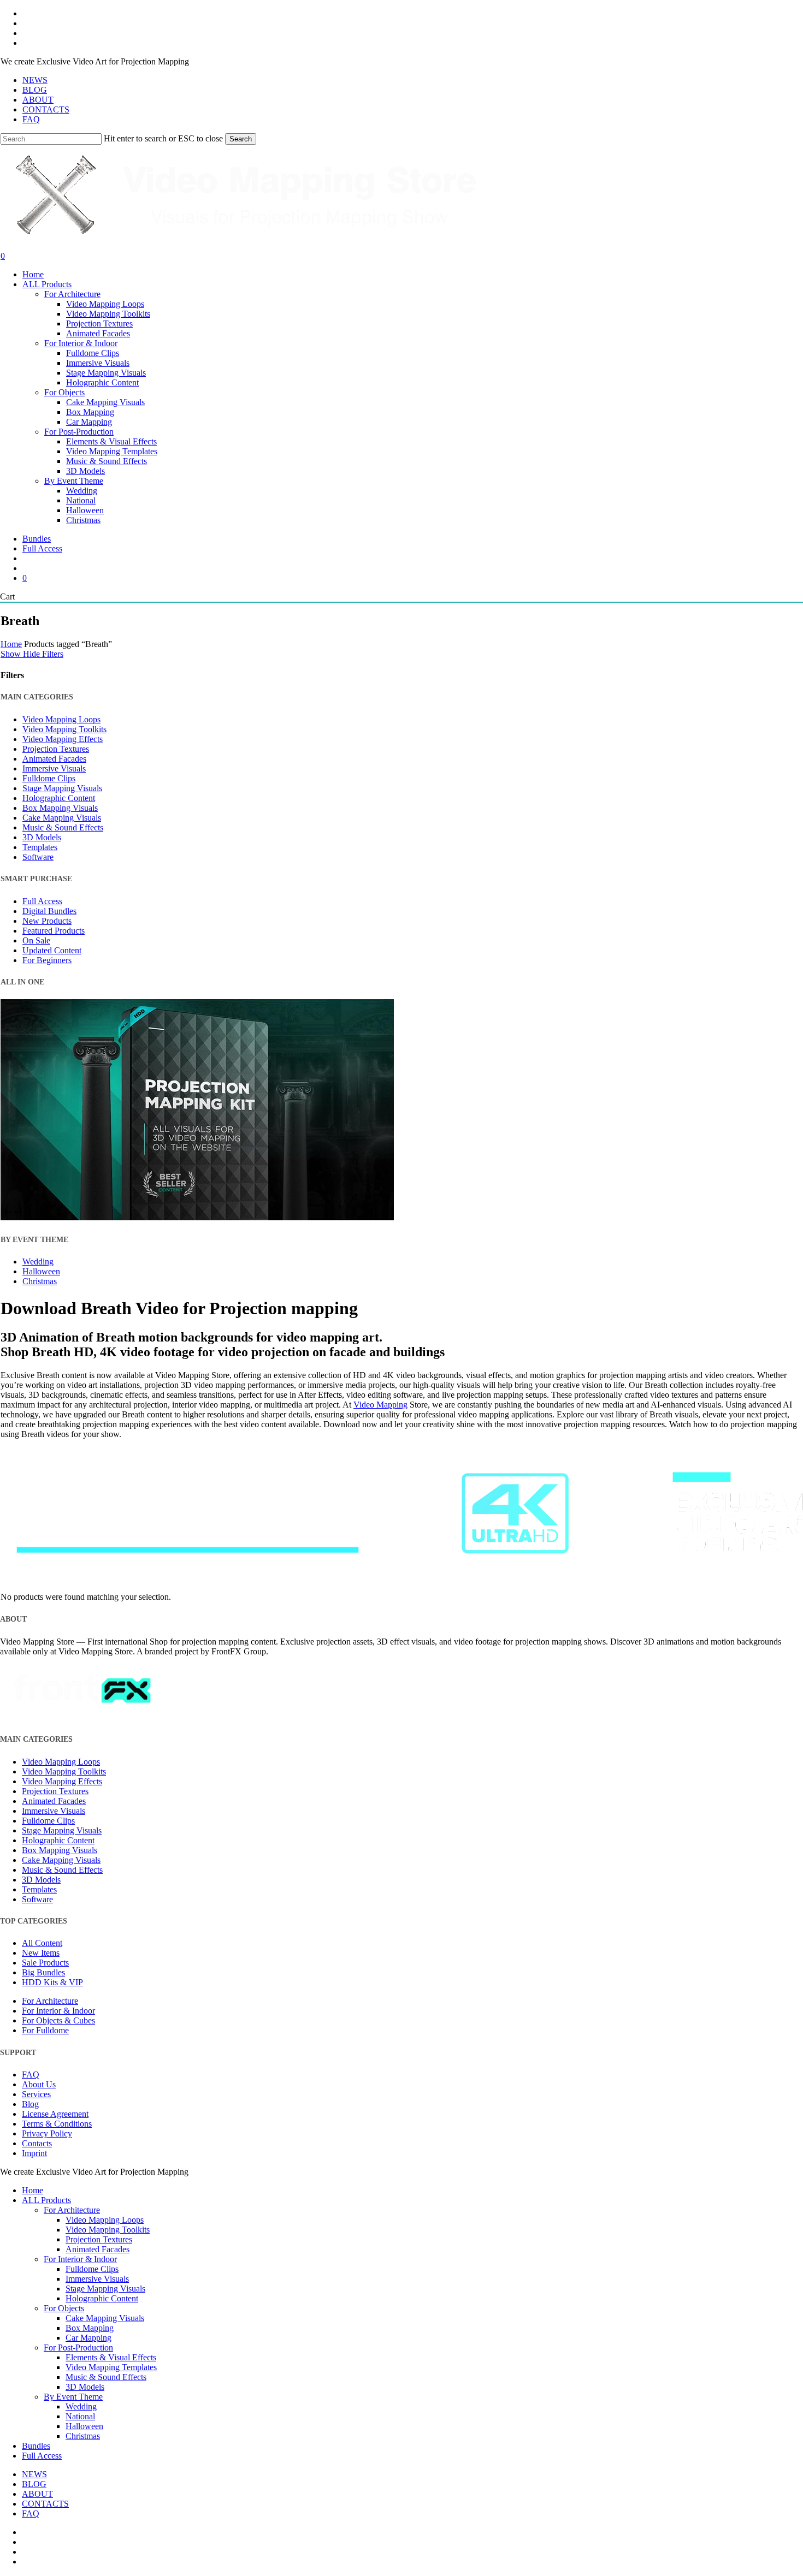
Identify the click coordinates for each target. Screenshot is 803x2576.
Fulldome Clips (49, 778)
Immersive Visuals (54, 768)
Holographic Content (59, 798)
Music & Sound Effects (63, 827)
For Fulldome (45, 2030)
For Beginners (47, 960)
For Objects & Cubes (58, 2020)
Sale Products (45, 1963)
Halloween (41, 1271)
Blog (30, 2104)
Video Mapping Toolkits (64, 729)
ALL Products (46, 2200)
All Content (42, 1943)
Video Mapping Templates (111, 2367)
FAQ (31, 2075)
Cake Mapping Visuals (62, 818)
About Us (39, 2084)
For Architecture (50, 2001)
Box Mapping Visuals (60, 808)
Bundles (36, 2446)
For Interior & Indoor (58, 2011)
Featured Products (54, 931)
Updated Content (52, 950)
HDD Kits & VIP (52, 1982)
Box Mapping (90, 2328)
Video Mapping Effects (63, 739)
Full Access (42, 901)
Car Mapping (88, 2338)
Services (36, 2094)
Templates (40, 847)
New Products (47, 921)
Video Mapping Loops (61, 719)
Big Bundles (43, 1972)
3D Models (42, 837)
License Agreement (55, 2114)
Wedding (38, 1262)
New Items (41, 1953)
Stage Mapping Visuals (62, 788)
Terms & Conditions (57, 2124)
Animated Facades (54, 759)
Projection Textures (56, 749)
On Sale (36, 940)
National (80, 2416)
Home (11, 644)
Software (38, 857)
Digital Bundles (49, 911)
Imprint (34, 2153)
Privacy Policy (47, 2133)
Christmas (40, 1281)
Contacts (37, 2143)
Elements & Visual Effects (111, 2357)
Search (241, 139)
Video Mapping (380, 1405)
